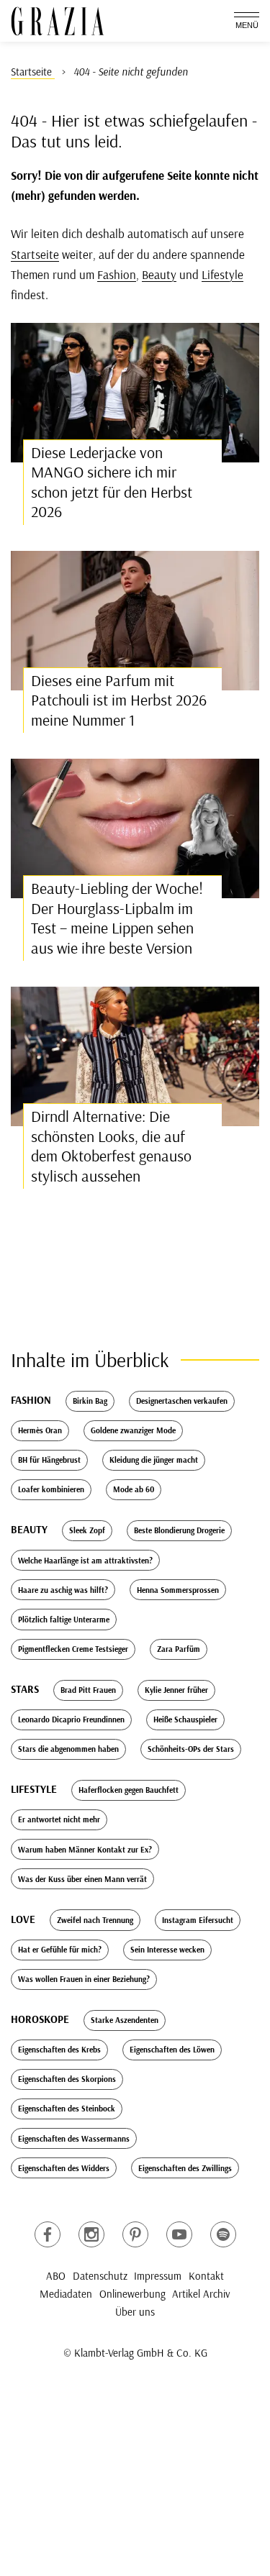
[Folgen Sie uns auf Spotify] (223, 2234)
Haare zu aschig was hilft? (63, 1590)
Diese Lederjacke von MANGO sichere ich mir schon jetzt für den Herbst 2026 (112, 482)
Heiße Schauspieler (185, 1719)
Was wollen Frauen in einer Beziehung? (84, 1979)
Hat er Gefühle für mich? (60, 1950)
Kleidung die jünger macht (154, 1460)
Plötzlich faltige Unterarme (64, 1620)
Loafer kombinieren (51, 1489)
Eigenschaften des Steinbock (67, 2109)
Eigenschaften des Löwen (172, 2050)
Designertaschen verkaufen (182, 1401)
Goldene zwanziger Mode (133, 1430)
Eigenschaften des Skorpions (67, 2079)
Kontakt (206, 2276)
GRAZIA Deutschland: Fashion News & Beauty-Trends (58, 21)
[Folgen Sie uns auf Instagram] (91, 2234)
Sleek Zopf (87, 1530)
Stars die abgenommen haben (68, 1749)
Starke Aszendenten (125, 2020)
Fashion (117, 274)
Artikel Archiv (201, 2294)
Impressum (158, 2276)
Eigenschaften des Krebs (59, 2050)
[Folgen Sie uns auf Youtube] (179, 2234)
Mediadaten (66, 2294)
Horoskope (40, 2019)
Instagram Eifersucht (198, 1920)
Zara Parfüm (179, 1649)
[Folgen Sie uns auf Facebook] (48, 2234)
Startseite (35, 254)
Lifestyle (222, 274)
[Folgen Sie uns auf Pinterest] (135, 2234)
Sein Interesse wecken (167, 1950)
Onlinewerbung (132, 2294)
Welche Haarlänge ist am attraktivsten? (85, 1561)
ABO (56, 2276)
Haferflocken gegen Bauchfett (129, 1790)
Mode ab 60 (134, 1489)
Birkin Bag (90, 1401)
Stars (25, 1689)
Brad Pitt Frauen (88, 1690)
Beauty (159, 274)
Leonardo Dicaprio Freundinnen (71, 1719)
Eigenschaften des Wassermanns (74, 2139)
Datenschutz (100, 2276)
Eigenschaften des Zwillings (185, 2168)
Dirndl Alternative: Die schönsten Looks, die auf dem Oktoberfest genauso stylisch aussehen (111, 1146)
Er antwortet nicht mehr (59, 1819)
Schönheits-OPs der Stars (191, 1749)
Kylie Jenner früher (176, 1690)
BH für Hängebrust (49, 1460)
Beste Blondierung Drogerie (179, 1530)
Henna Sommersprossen (178, 1590)
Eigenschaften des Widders (64, 2168)
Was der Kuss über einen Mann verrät (82, 1879)
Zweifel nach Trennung (95, 1920)
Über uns (135, 2312)
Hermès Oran (40, 1430)
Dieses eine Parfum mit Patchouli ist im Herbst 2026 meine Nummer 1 (119, 700)
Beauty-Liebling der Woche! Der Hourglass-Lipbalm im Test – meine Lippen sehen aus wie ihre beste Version (117, 918)
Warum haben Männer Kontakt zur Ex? (85, 1850)
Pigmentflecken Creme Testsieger (73, 1649)
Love (23, 1919)
